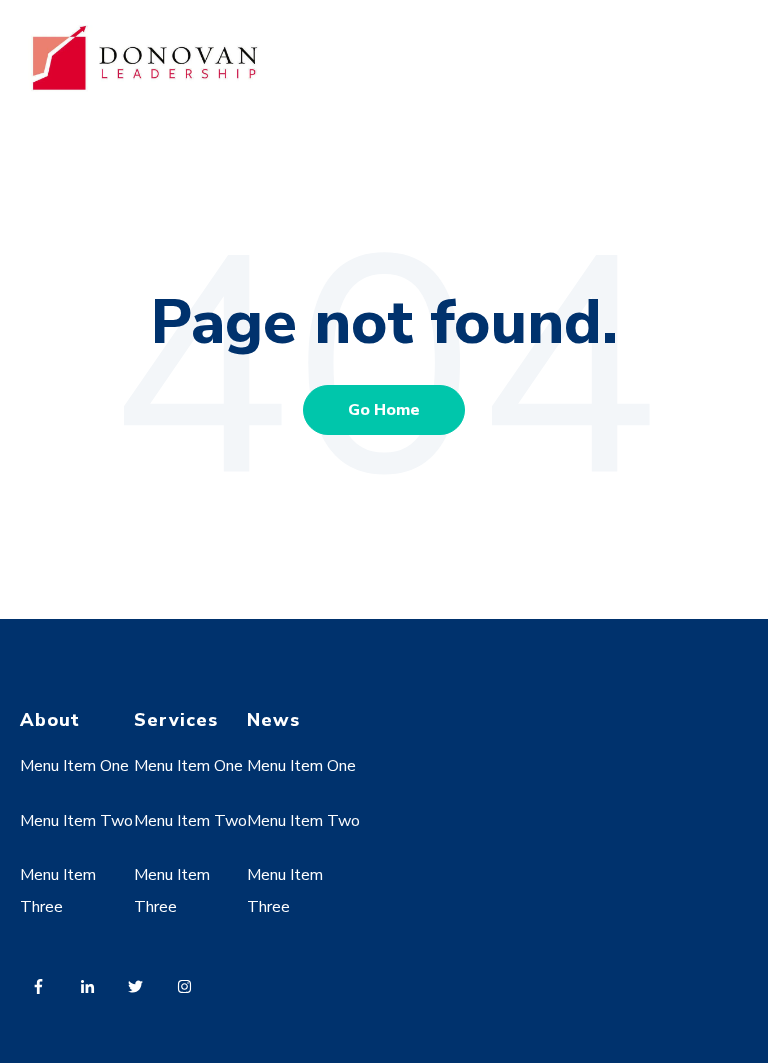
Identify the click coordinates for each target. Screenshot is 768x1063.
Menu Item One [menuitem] (74, 766)
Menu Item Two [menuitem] (76, 821)
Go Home (384, 410)
